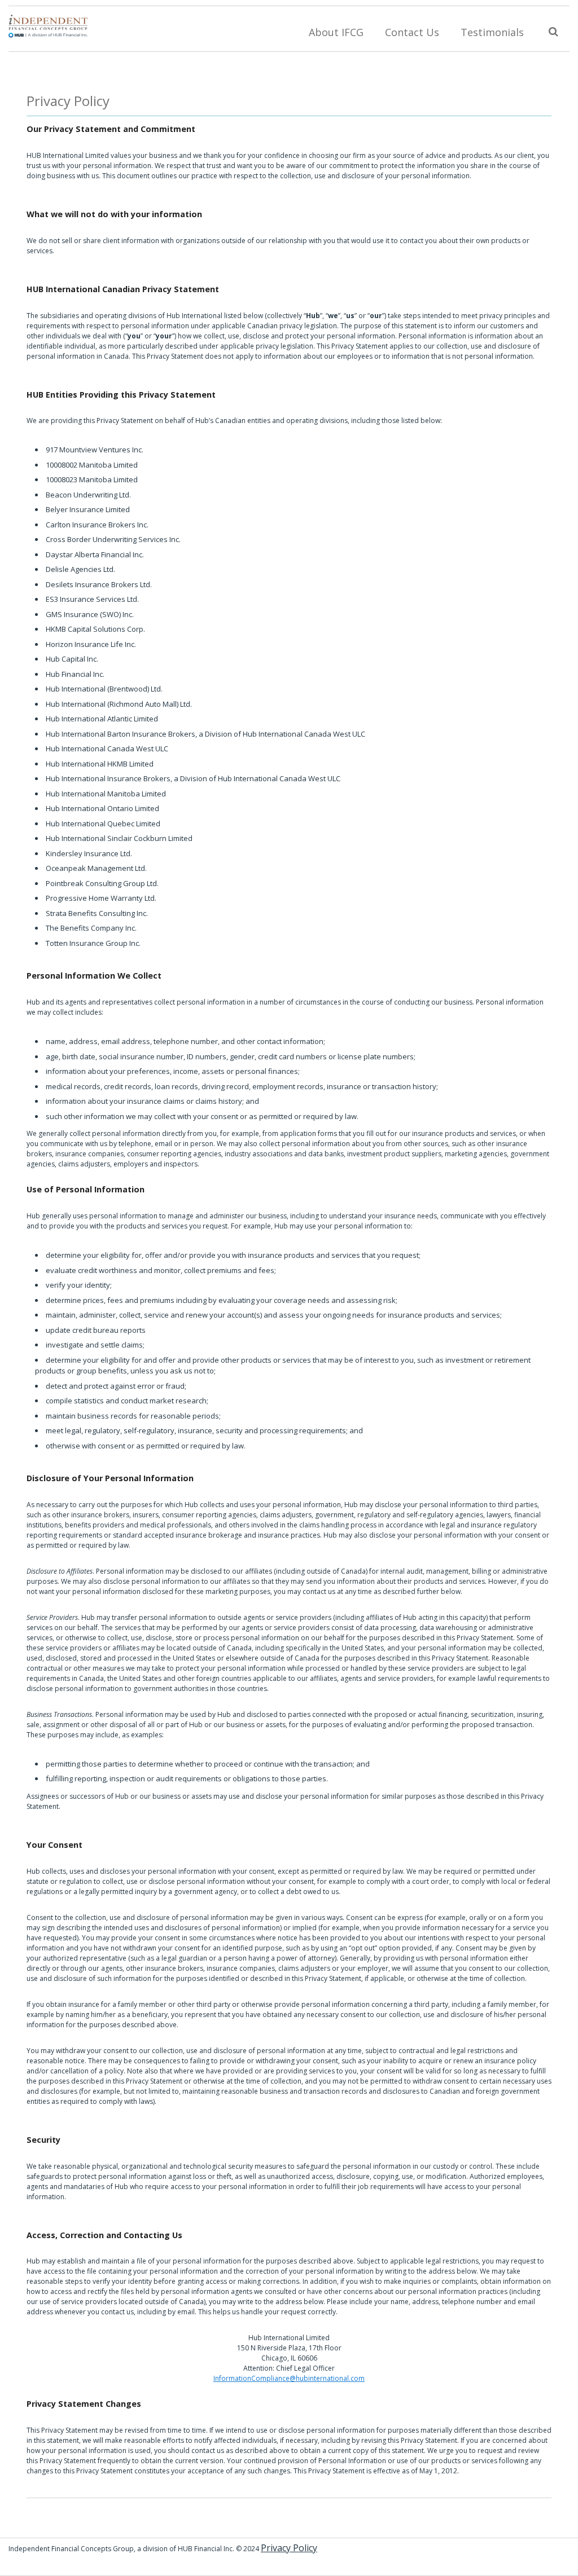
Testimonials (492, 32)
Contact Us (412, 32)
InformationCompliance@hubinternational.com (289, 2378)
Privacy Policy (68, 101)
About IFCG (336, 32)
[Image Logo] (48, 24)
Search (552, 30)
